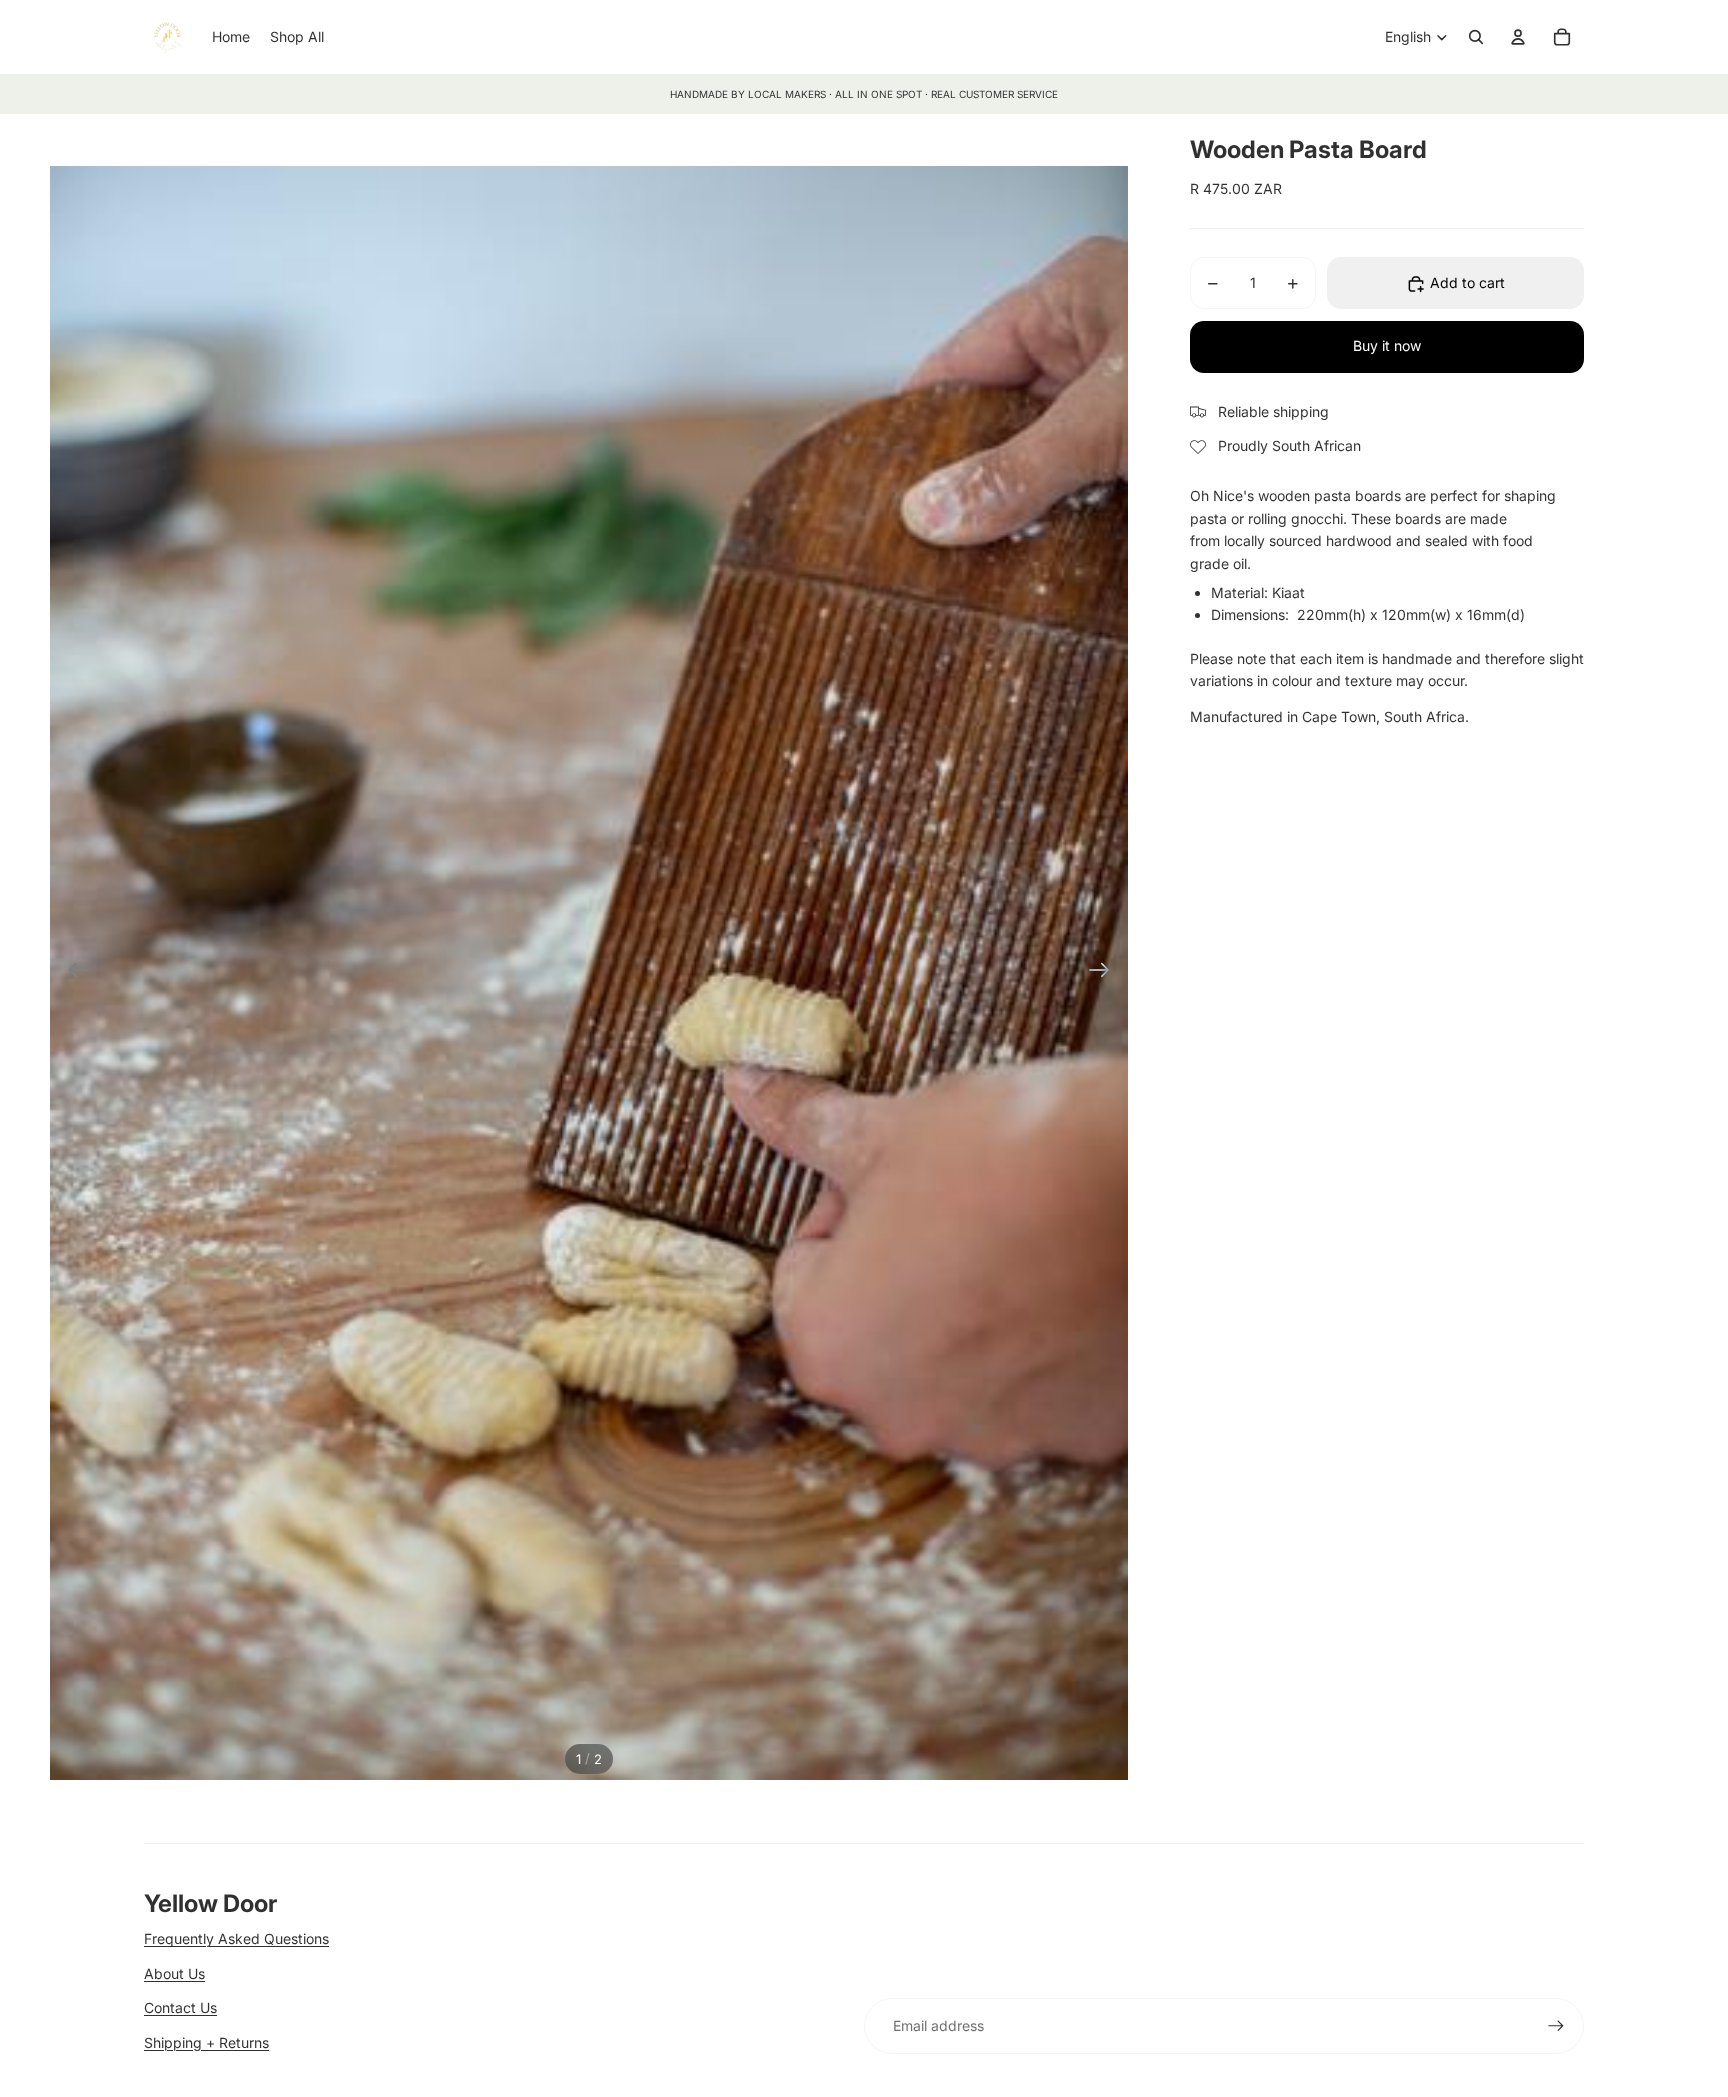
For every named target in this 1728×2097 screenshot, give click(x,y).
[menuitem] (231, 37)
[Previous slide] (72, 973)
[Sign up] (1556, 2026)
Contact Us (180, 2007)
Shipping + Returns (206, 2042)
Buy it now (1387, 346)
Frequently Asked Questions (236, 1938)
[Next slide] (1105, 973)
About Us (174, 1973)
